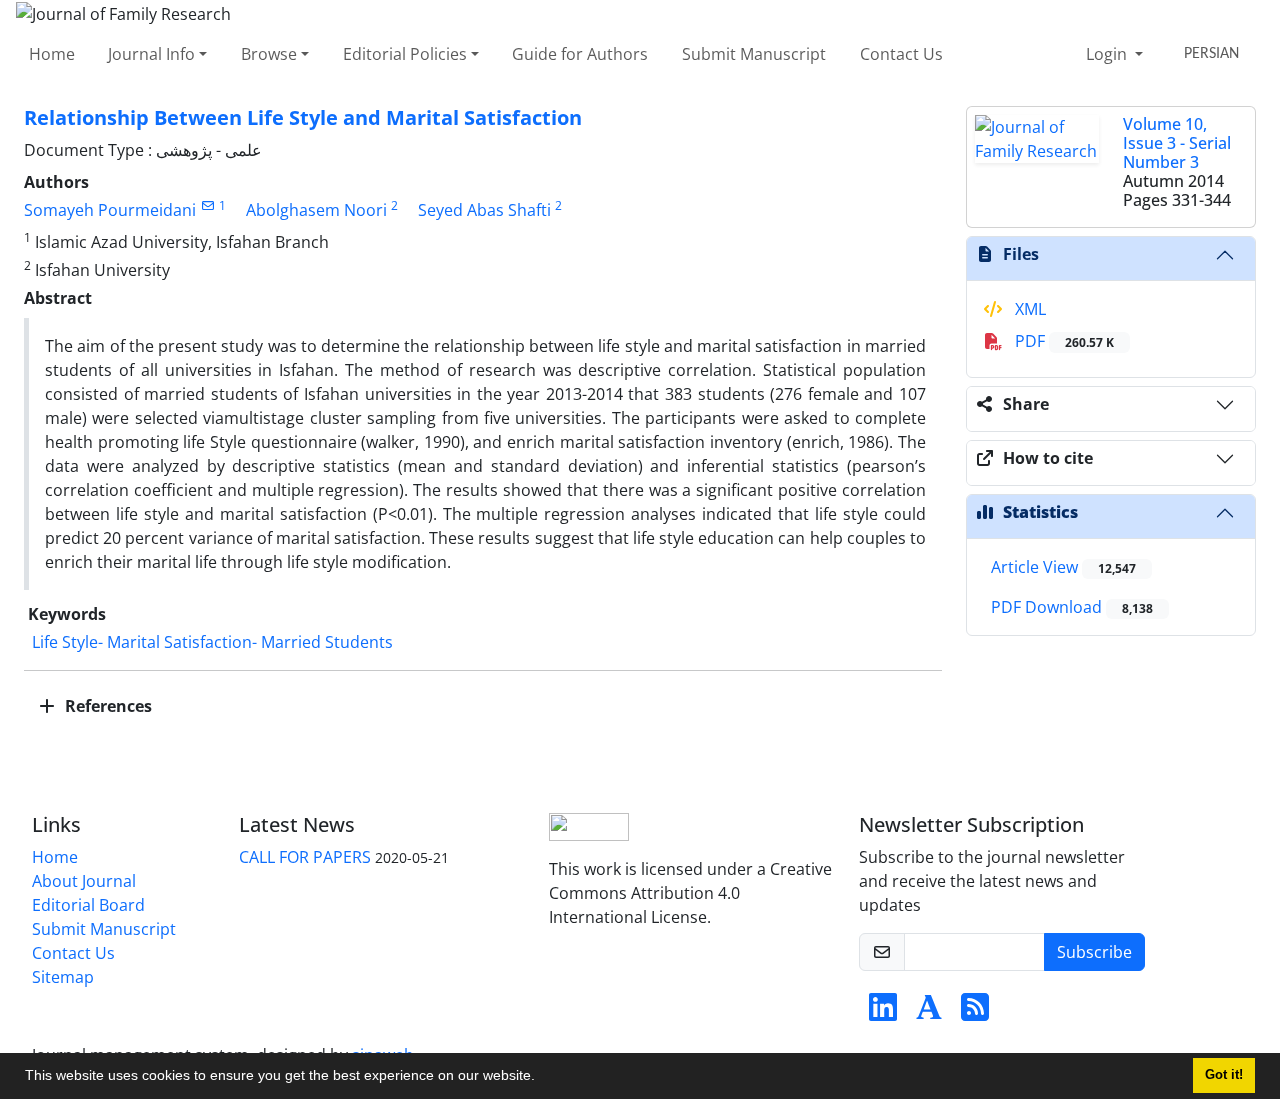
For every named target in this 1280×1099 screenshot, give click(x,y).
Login (1108, 54)
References (106, 706)
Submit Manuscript (754, 54)
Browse (269, 54)
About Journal (84, 881)
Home (52, 54)
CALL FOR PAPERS (305, 857)
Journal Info (151, 54)
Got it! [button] (1224, 1075)
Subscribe (1094, 952)
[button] (542, 1078)
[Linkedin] (883, 1013)
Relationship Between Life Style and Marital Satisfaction (303, 117)
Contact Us (901, 54)
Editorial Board (88, 905)
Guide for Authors (580, 54)
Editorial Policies (405, 54)
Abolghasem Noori (316, 210)
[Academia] (929, 1013)
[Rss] (975, 1013)
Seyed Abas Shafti (484, 210)
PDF (1062, 341)
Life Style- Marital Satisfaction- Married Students (212, 642)
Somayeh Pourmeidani (110, 210)
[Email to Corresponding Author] (207, 205)
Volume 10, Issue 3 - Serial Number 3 (1177, 143)
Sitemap (63, 977)
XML (1028, 309)
